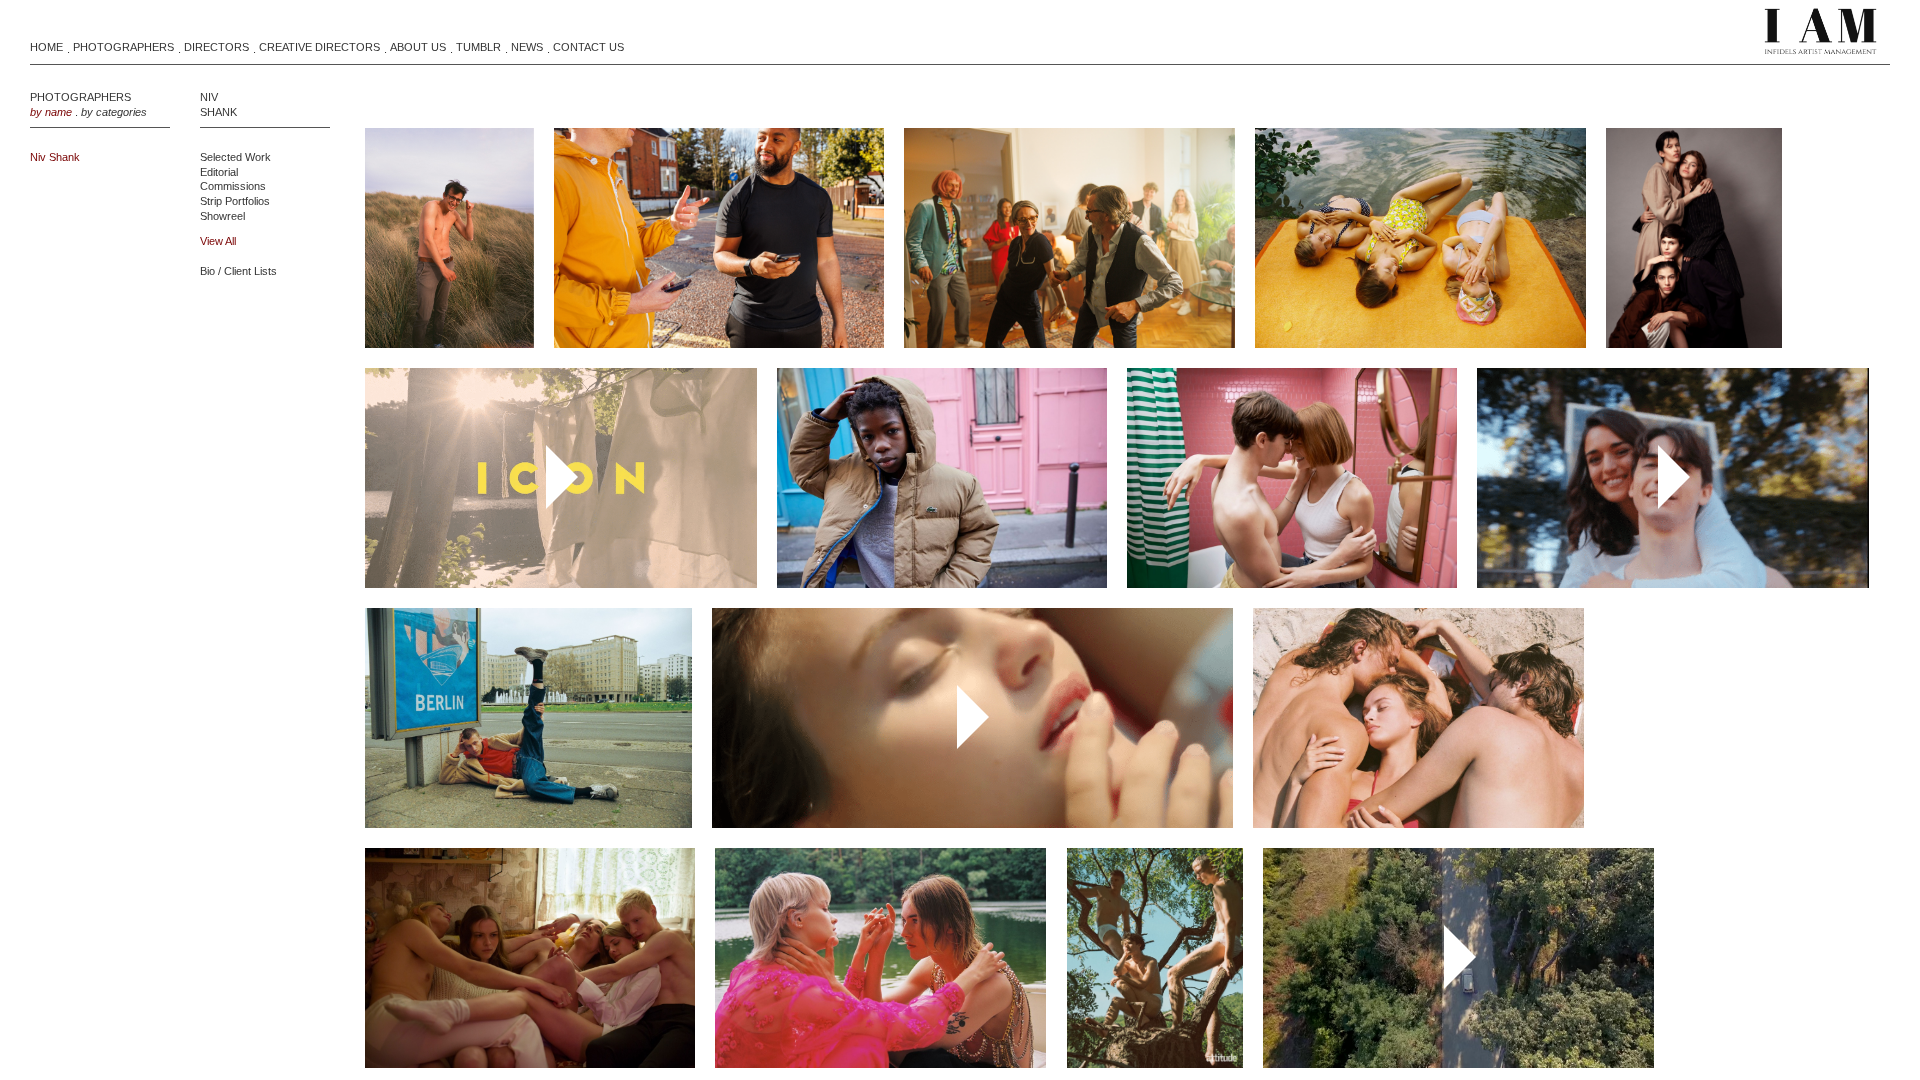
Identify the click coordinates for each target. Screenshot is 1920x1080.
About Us (418, 47)
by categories (114, 112)
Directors (216, 47)
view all (218, 241)
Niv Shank (55, 157)
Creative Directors (319, 47)
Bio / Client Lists (238, 271)
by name (51, 112)
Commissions (233, 186)
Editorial (219, 172)
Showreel (222, 216)
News (527, 47)
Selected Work (235, 157)
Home (46, 47)
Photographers (123, 47)
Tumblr (478, 47)
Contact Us (588, 47)
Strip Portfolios (235, 201)
